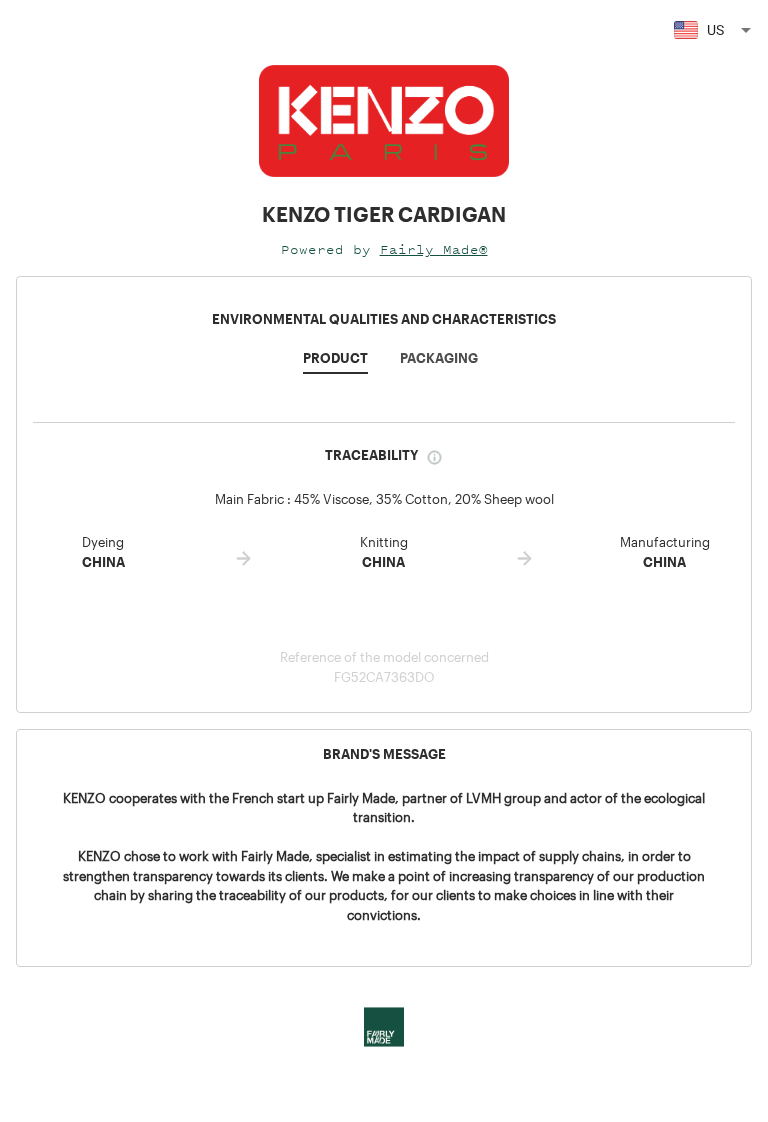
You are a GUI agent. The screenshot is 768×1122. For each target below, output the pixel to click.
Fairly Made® (434, 249)
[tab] (335, 364)
